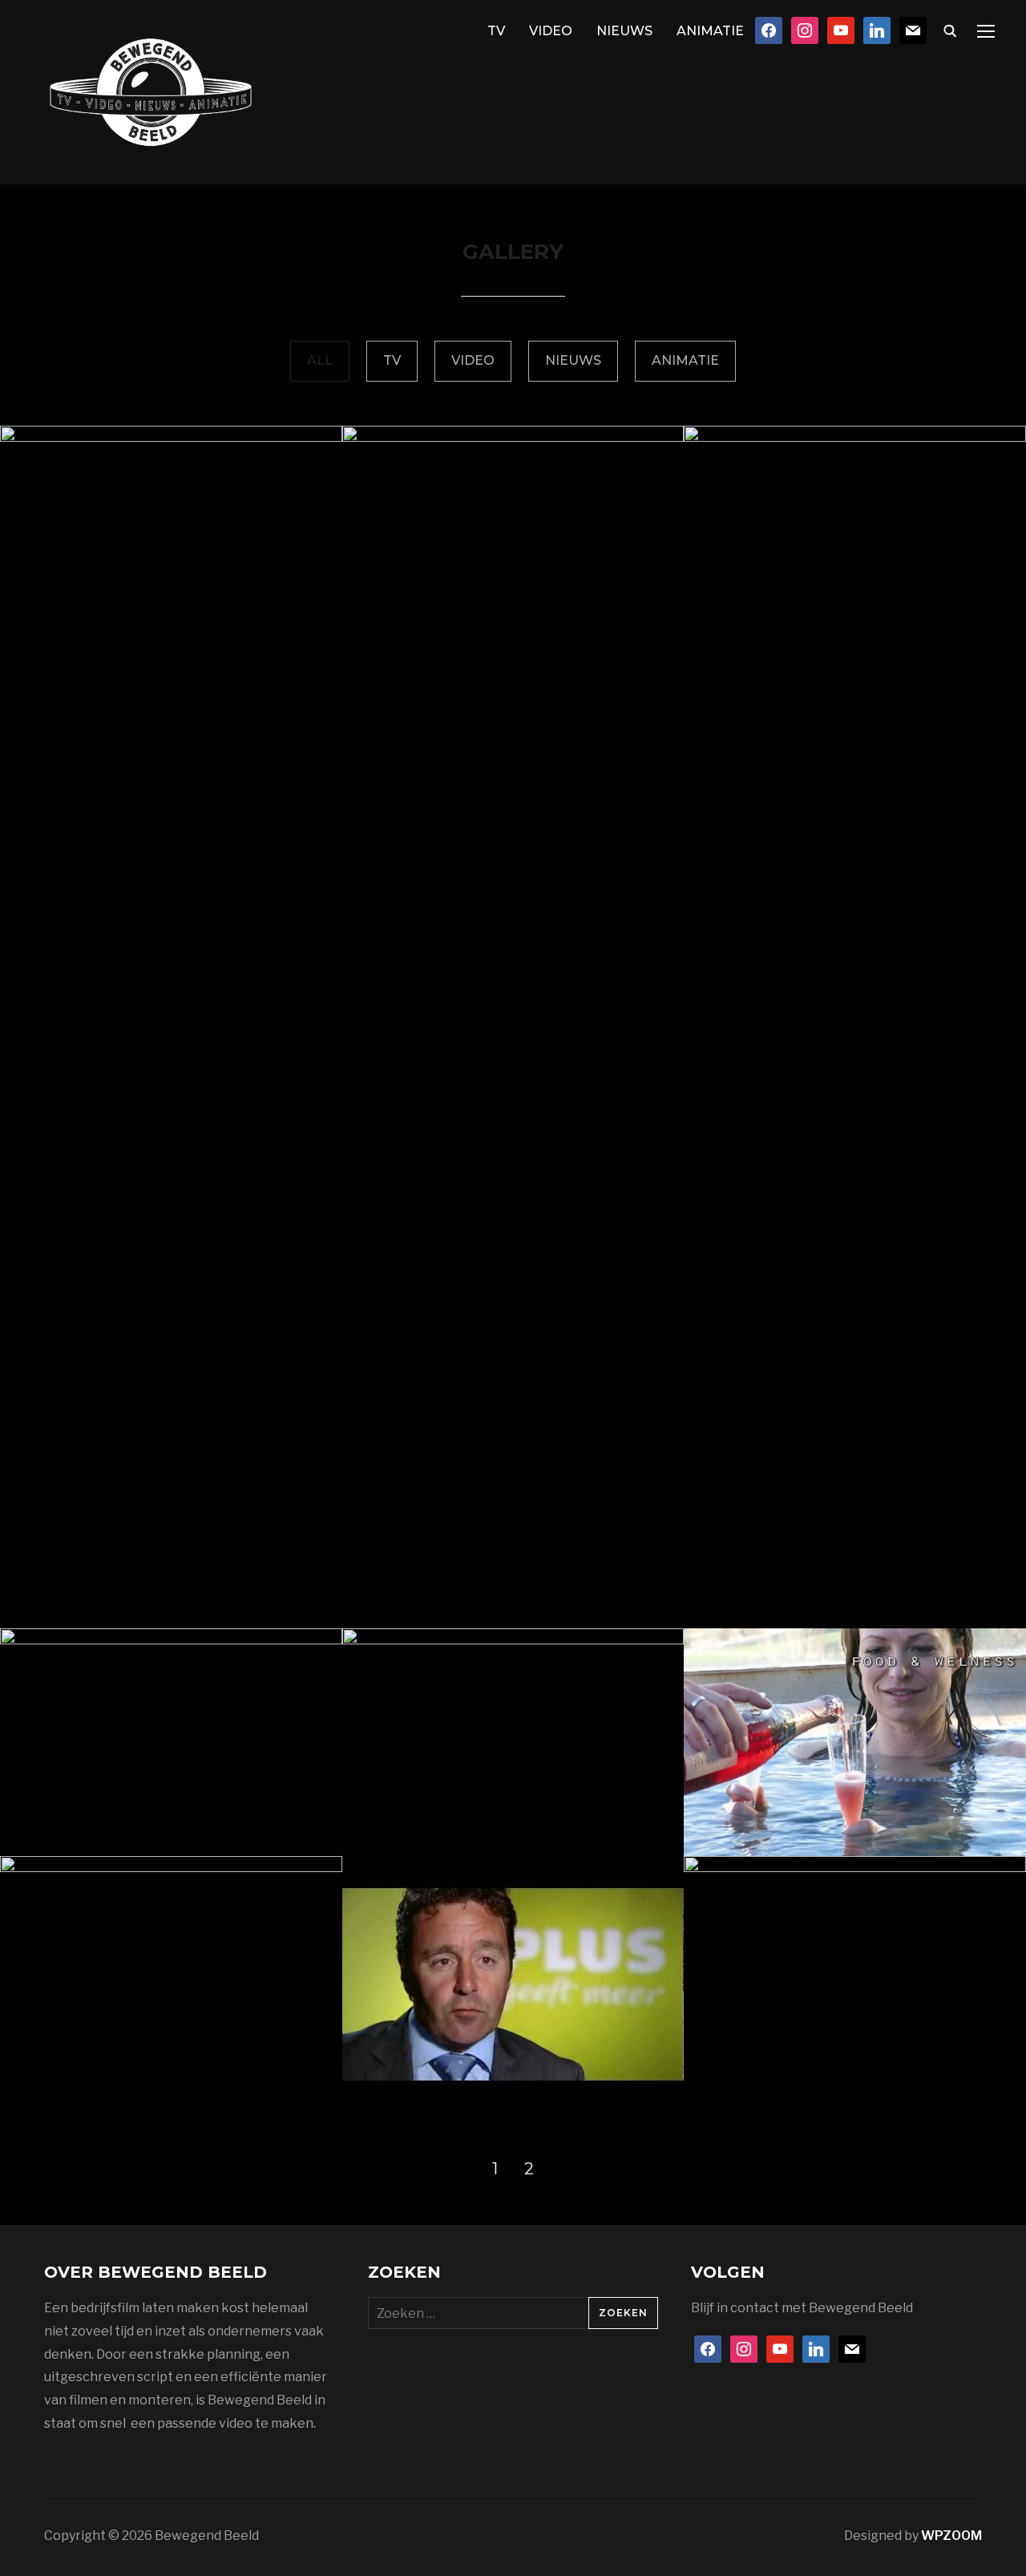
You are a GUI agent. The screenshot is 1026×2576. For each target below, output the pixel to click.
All (320, 360)
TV (496, 31)
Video (473, 360)
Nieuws (573, 360)
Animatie (685, 360)
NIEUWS (624, 31)
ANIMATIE (710, 31)
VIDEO (551, 31)
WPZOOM (951, 2536)
